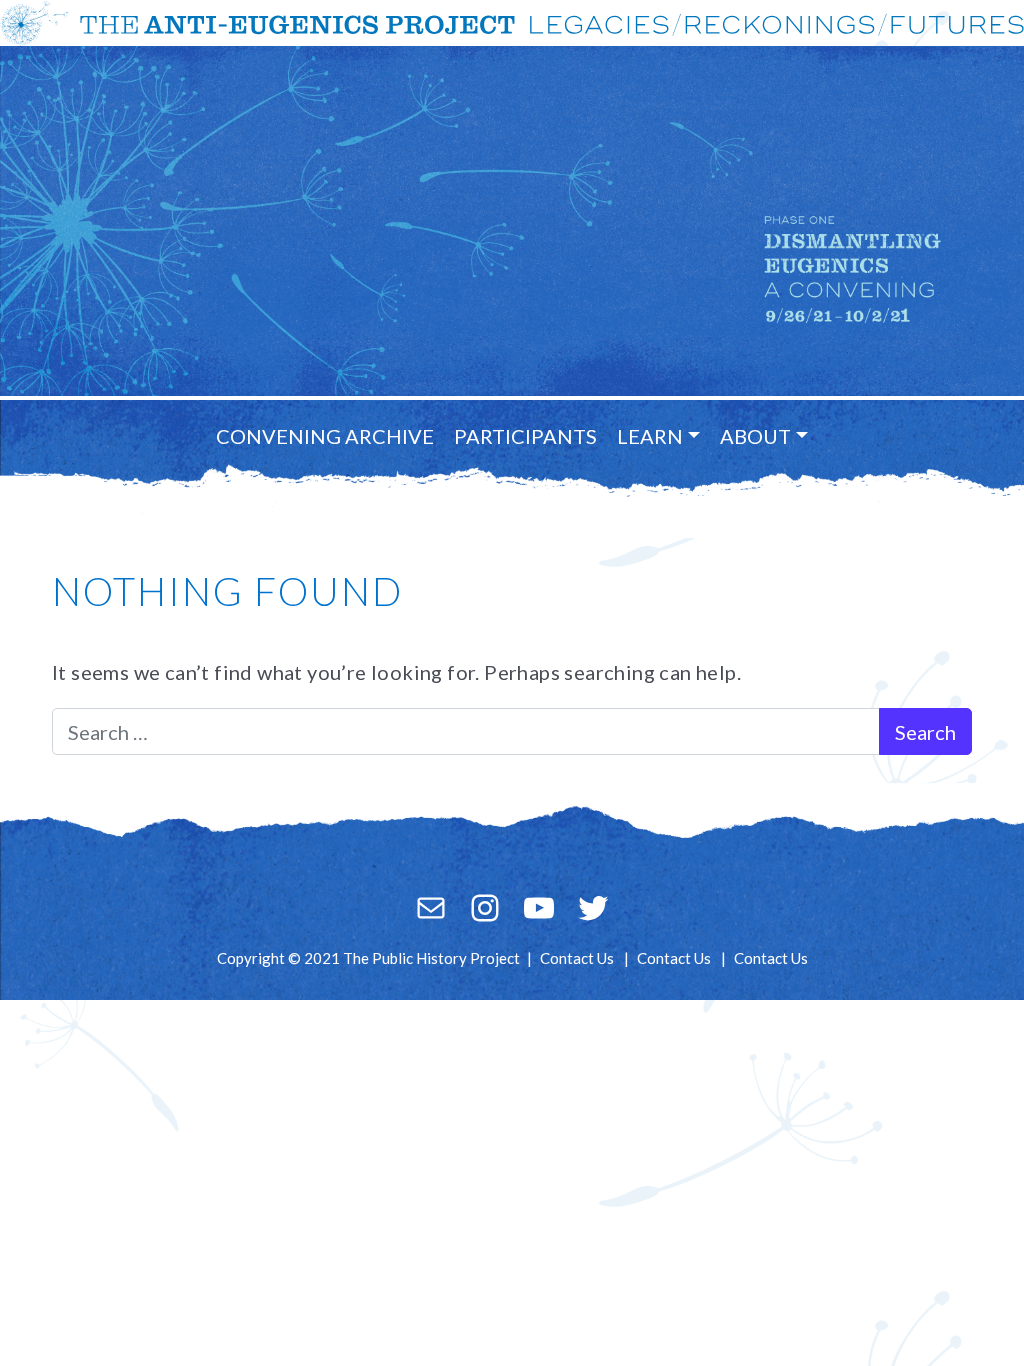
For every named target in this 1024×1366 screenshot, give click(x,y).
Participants (525, 436)
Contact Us (577, 958)
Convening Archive (325, 436)
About (755, 436)
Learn (650, 436)
